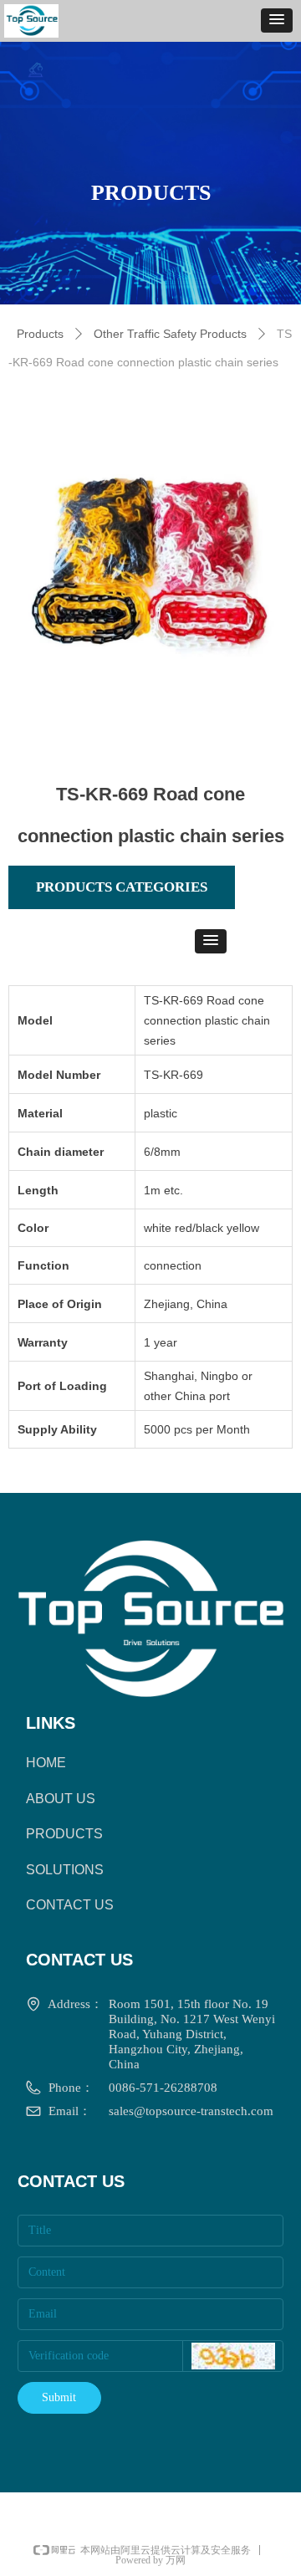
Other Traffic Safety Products (170, 334)
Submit (59, 2397)
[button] (277, 20)
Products (40, 334)
